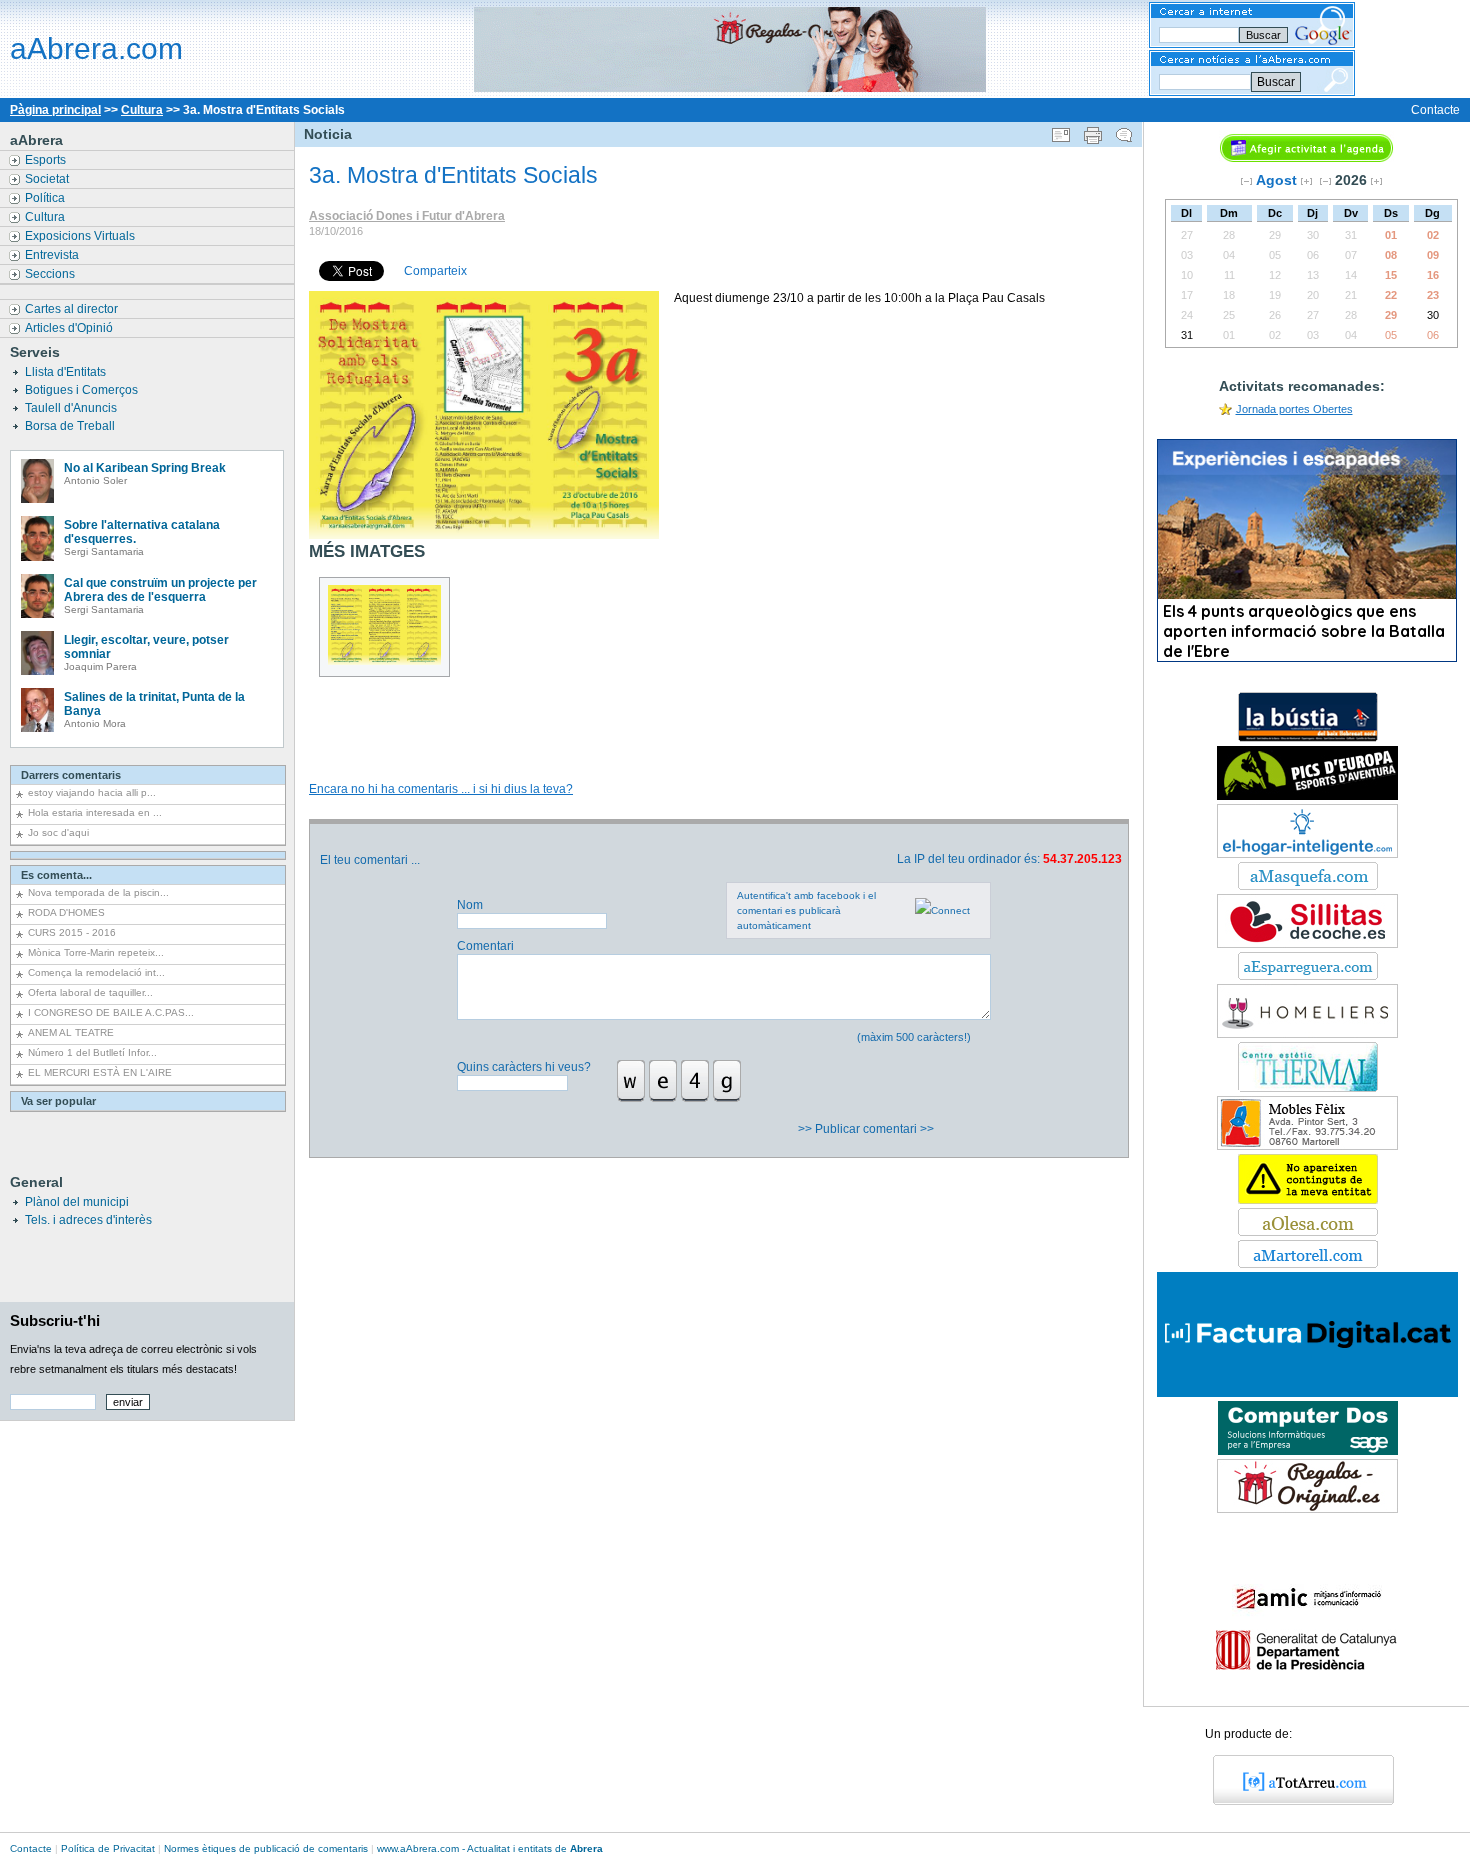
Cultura (142, 110)
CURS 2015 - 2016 (72, 932)
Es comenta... (56, 875)
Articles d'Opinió (70, 328)
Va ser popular (58, 1101)
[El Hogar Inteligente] (1307, 854)
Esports (47, 160)
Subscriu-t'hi (55, 1320)
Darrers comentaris (71, 775)
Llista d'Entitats (67, 372)
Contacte (1435, 110)
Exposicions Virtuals (81, 236)
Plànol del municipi (77, 1202)
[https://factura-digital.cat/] (1307, 1393)
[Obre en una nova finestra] (1308, 886)
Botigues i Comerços (83, 390)
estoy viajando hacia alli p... (92, 792)
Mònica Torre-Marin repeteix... (96, 952)
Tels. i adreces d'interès (88, 1220)
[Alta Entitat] (1308, 1200)
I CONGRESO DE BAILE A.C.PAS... (111, 1012)
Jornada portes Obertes (1294, 409)
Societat (48, 179)
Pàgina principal (55, 110)
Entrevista (53, 255)
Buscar (1276, 82)
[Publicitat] (1308, 738)
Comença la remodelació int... (96, 972)
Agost (1276, 180)
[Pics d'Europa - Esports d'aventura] (1307, 796)
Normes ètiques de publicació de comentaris (266, 1848)
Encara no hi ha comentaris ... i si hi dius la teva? (441, 789)
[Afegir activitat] (1306, 158)
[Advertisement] (718, 707)
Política (46, 198)
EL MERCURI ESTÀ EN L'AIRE (100, 1072)
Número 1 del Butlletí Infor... (92, 1052)
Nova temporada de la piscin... (98, 892)
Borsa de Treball (71, 426)
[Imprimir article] (1093, 131)
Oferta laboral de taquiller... (90, 992)
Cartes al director (73, 309)
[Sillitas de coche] (1307, 944)
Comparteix (435, 271)
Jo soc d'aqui (58, 832)
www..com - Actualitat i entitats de (490, 1848)
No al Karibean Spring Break (145, 468)
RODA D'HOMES (66, 912)
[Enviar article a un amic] (1061, 131)
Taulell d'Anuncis (72, 408)
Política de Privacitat (108, 1848)
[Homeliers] (1307, 1034)
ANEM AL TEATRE (71, 1032)
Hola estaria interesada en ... (95, 812)
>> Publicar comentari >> (867, 1129)
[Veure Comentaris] (1124, 131)
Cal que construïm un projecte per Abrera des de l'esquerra (160, 590)
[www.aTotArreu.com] (1296, 1801)
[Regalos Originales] (1307, 1509)
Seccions (51, 274)
